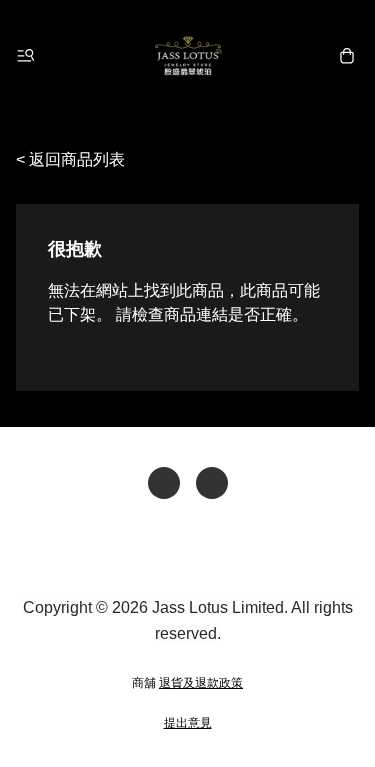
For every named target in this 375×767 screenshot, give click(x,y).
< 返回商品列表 (70, 159)
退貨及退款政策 (201, 683)
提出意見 (188, 723)
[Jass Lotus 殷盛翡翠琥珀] (188, 56)
